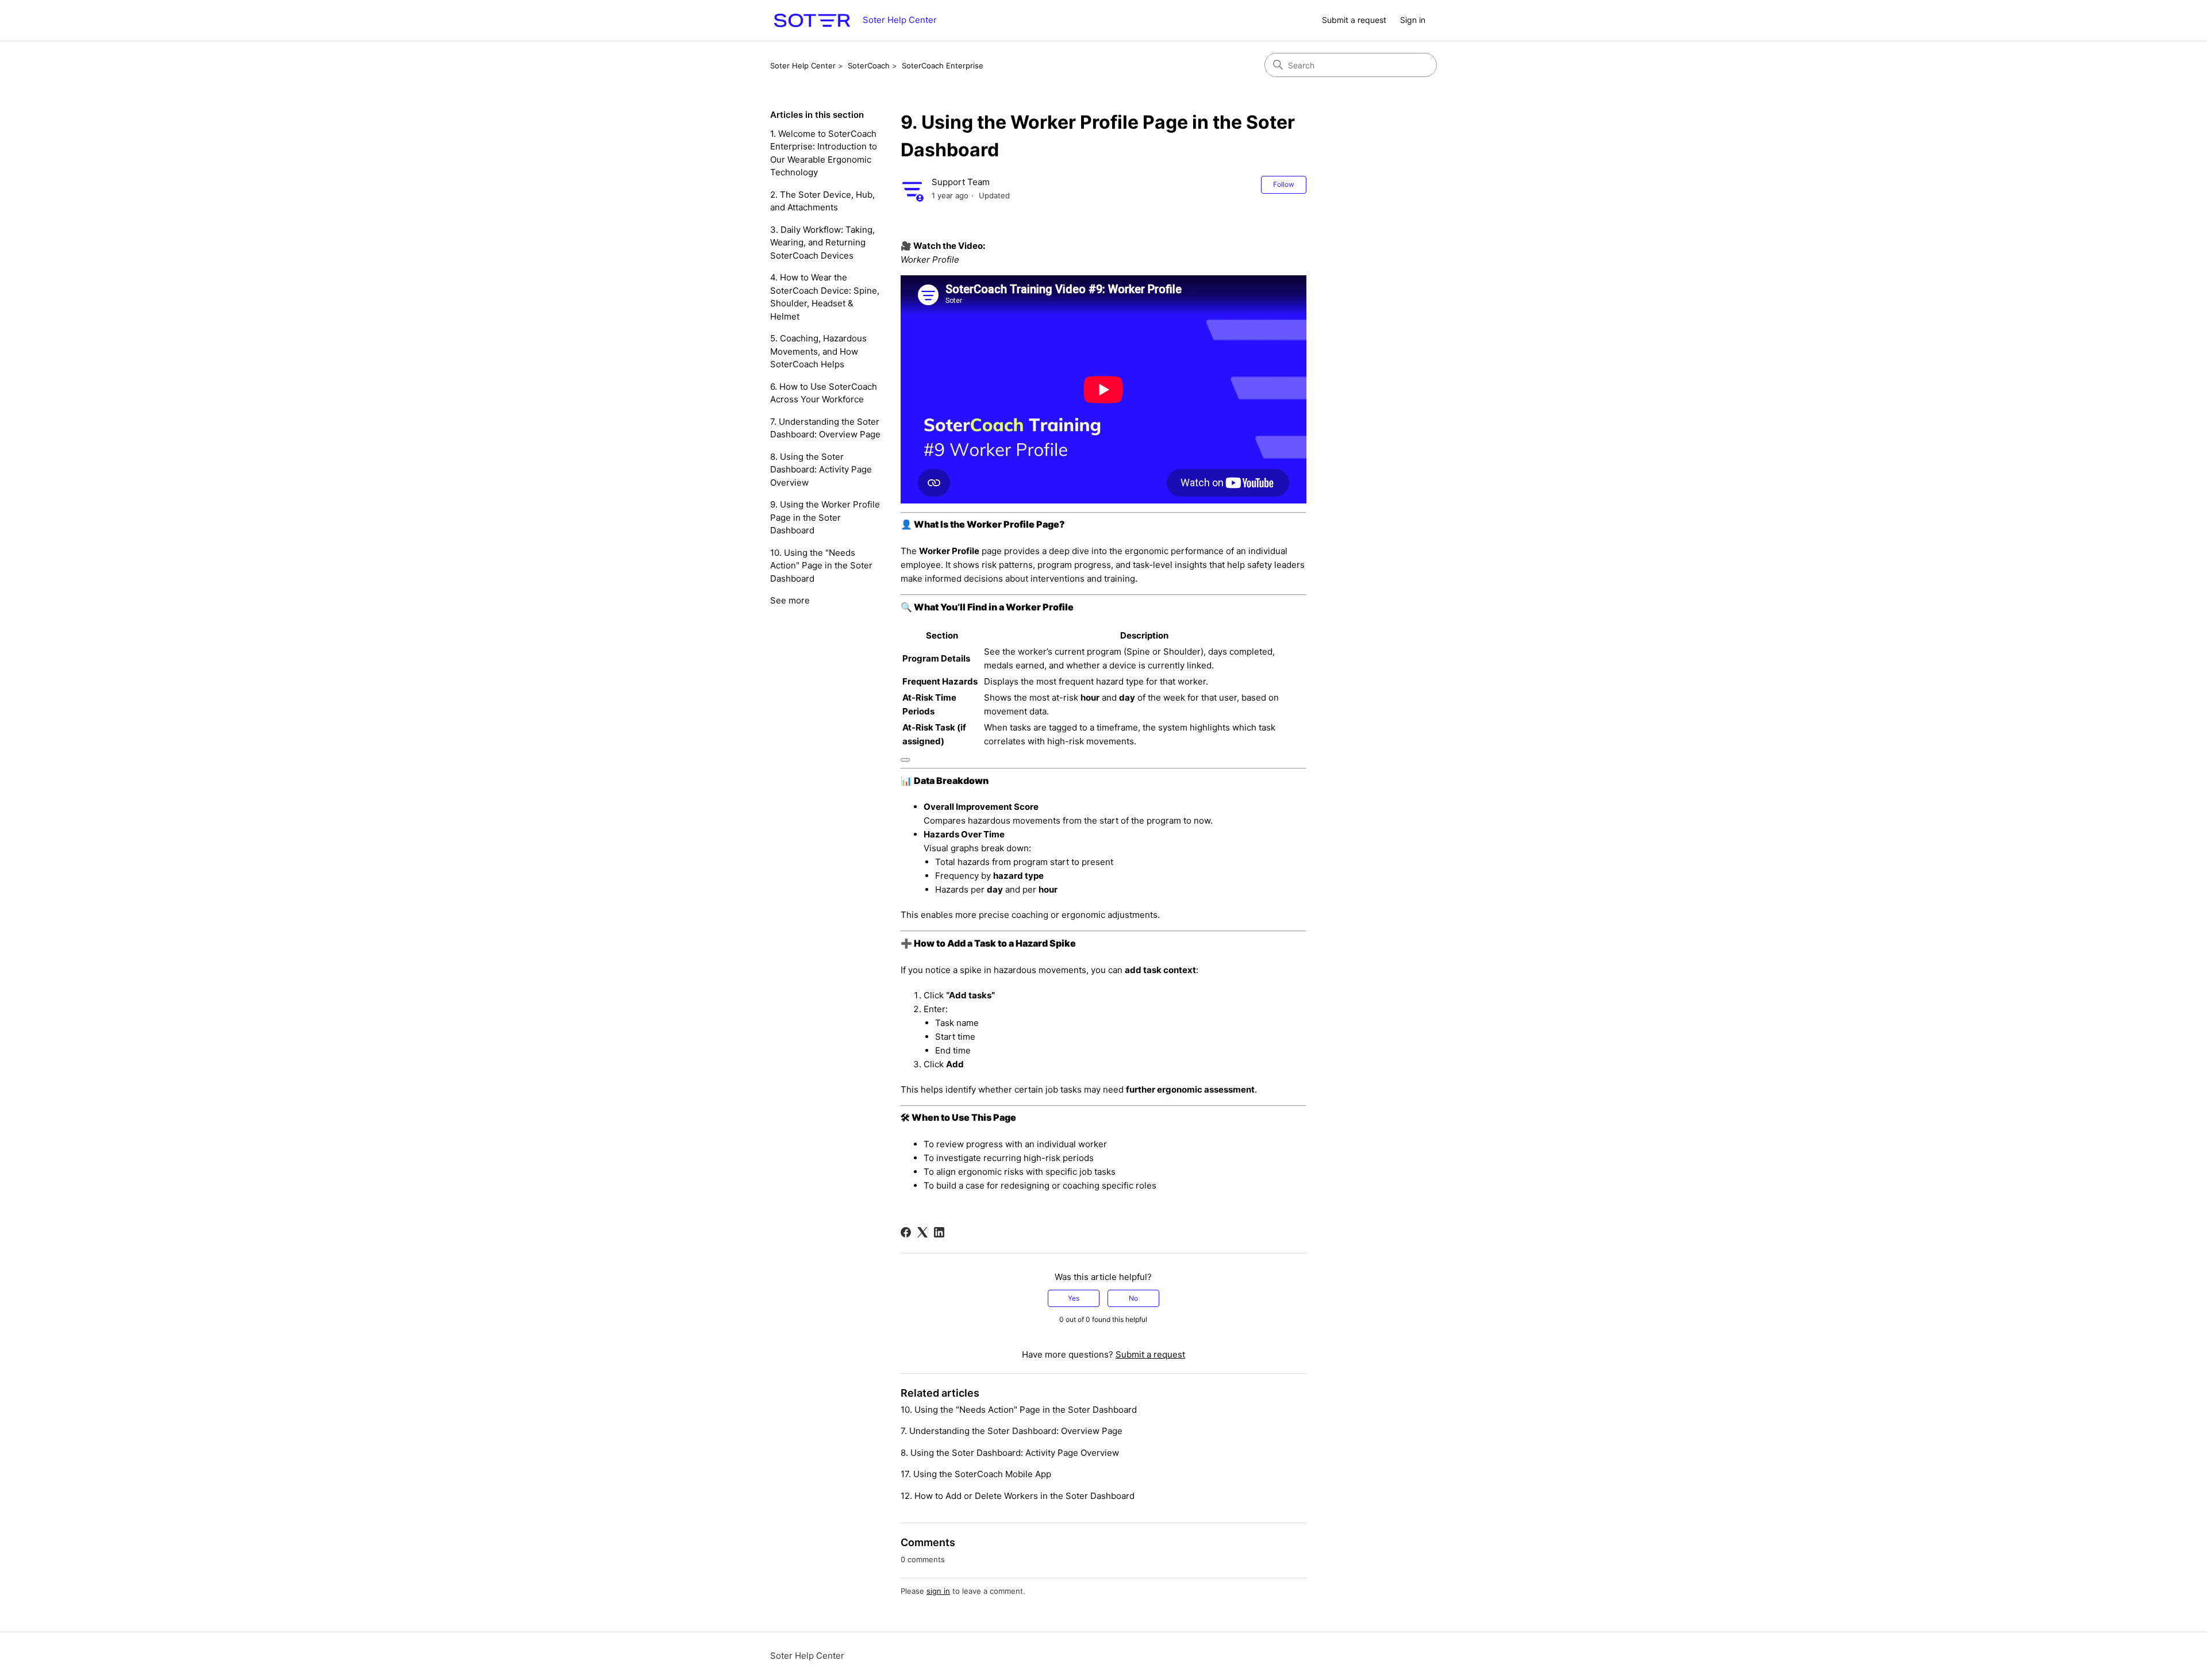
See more (790, 600)
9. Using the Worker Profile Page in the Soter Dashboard (825, 517)
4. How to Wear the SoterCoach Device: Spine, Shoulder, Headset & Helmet (825, 297)
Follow (1284, 184)
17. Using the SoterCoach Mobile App (976, 1474)
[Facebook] (906, 1232)
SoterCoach (869, 66)
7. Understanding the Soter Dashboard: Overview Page (825, 428)
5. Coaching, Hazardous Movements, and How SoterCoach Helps (818, 351)
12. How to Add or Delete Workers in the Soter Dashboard (1018, 1496)
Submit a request (1354, 20)
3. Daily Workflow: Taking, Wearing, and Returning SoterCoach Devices (822, 243)
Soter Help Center (803, 66)
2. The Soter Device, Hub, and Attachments (822, 201)
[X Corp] (922, 1232)
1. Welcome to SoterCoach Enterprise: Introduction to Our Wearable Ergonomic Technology (824, 153)
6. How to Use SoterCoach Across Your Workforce (824, 393)
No (1133, 1298)
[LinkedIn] (939, 1232)
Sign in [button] (1413, 20)
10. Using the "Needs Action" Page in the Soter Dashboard (821, 566)
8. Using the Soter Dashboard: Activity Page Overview (821, 470)
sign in (938, 1591)
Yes (1074, 1298)
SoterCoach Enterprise (943, 66)
